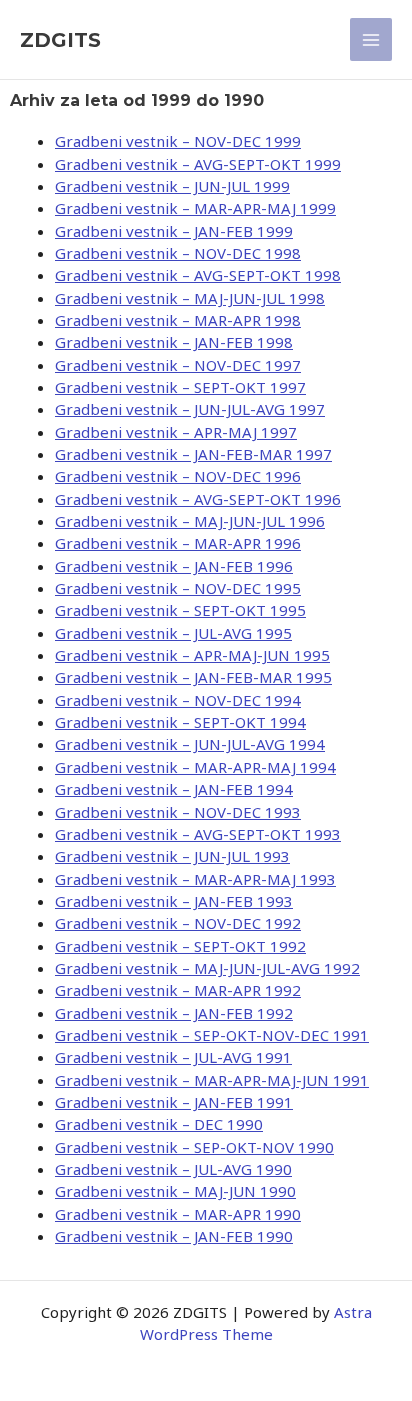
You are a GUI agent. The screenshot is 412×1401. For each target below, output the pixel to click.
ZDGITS (60, 40)
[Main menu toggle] (371, 39)
